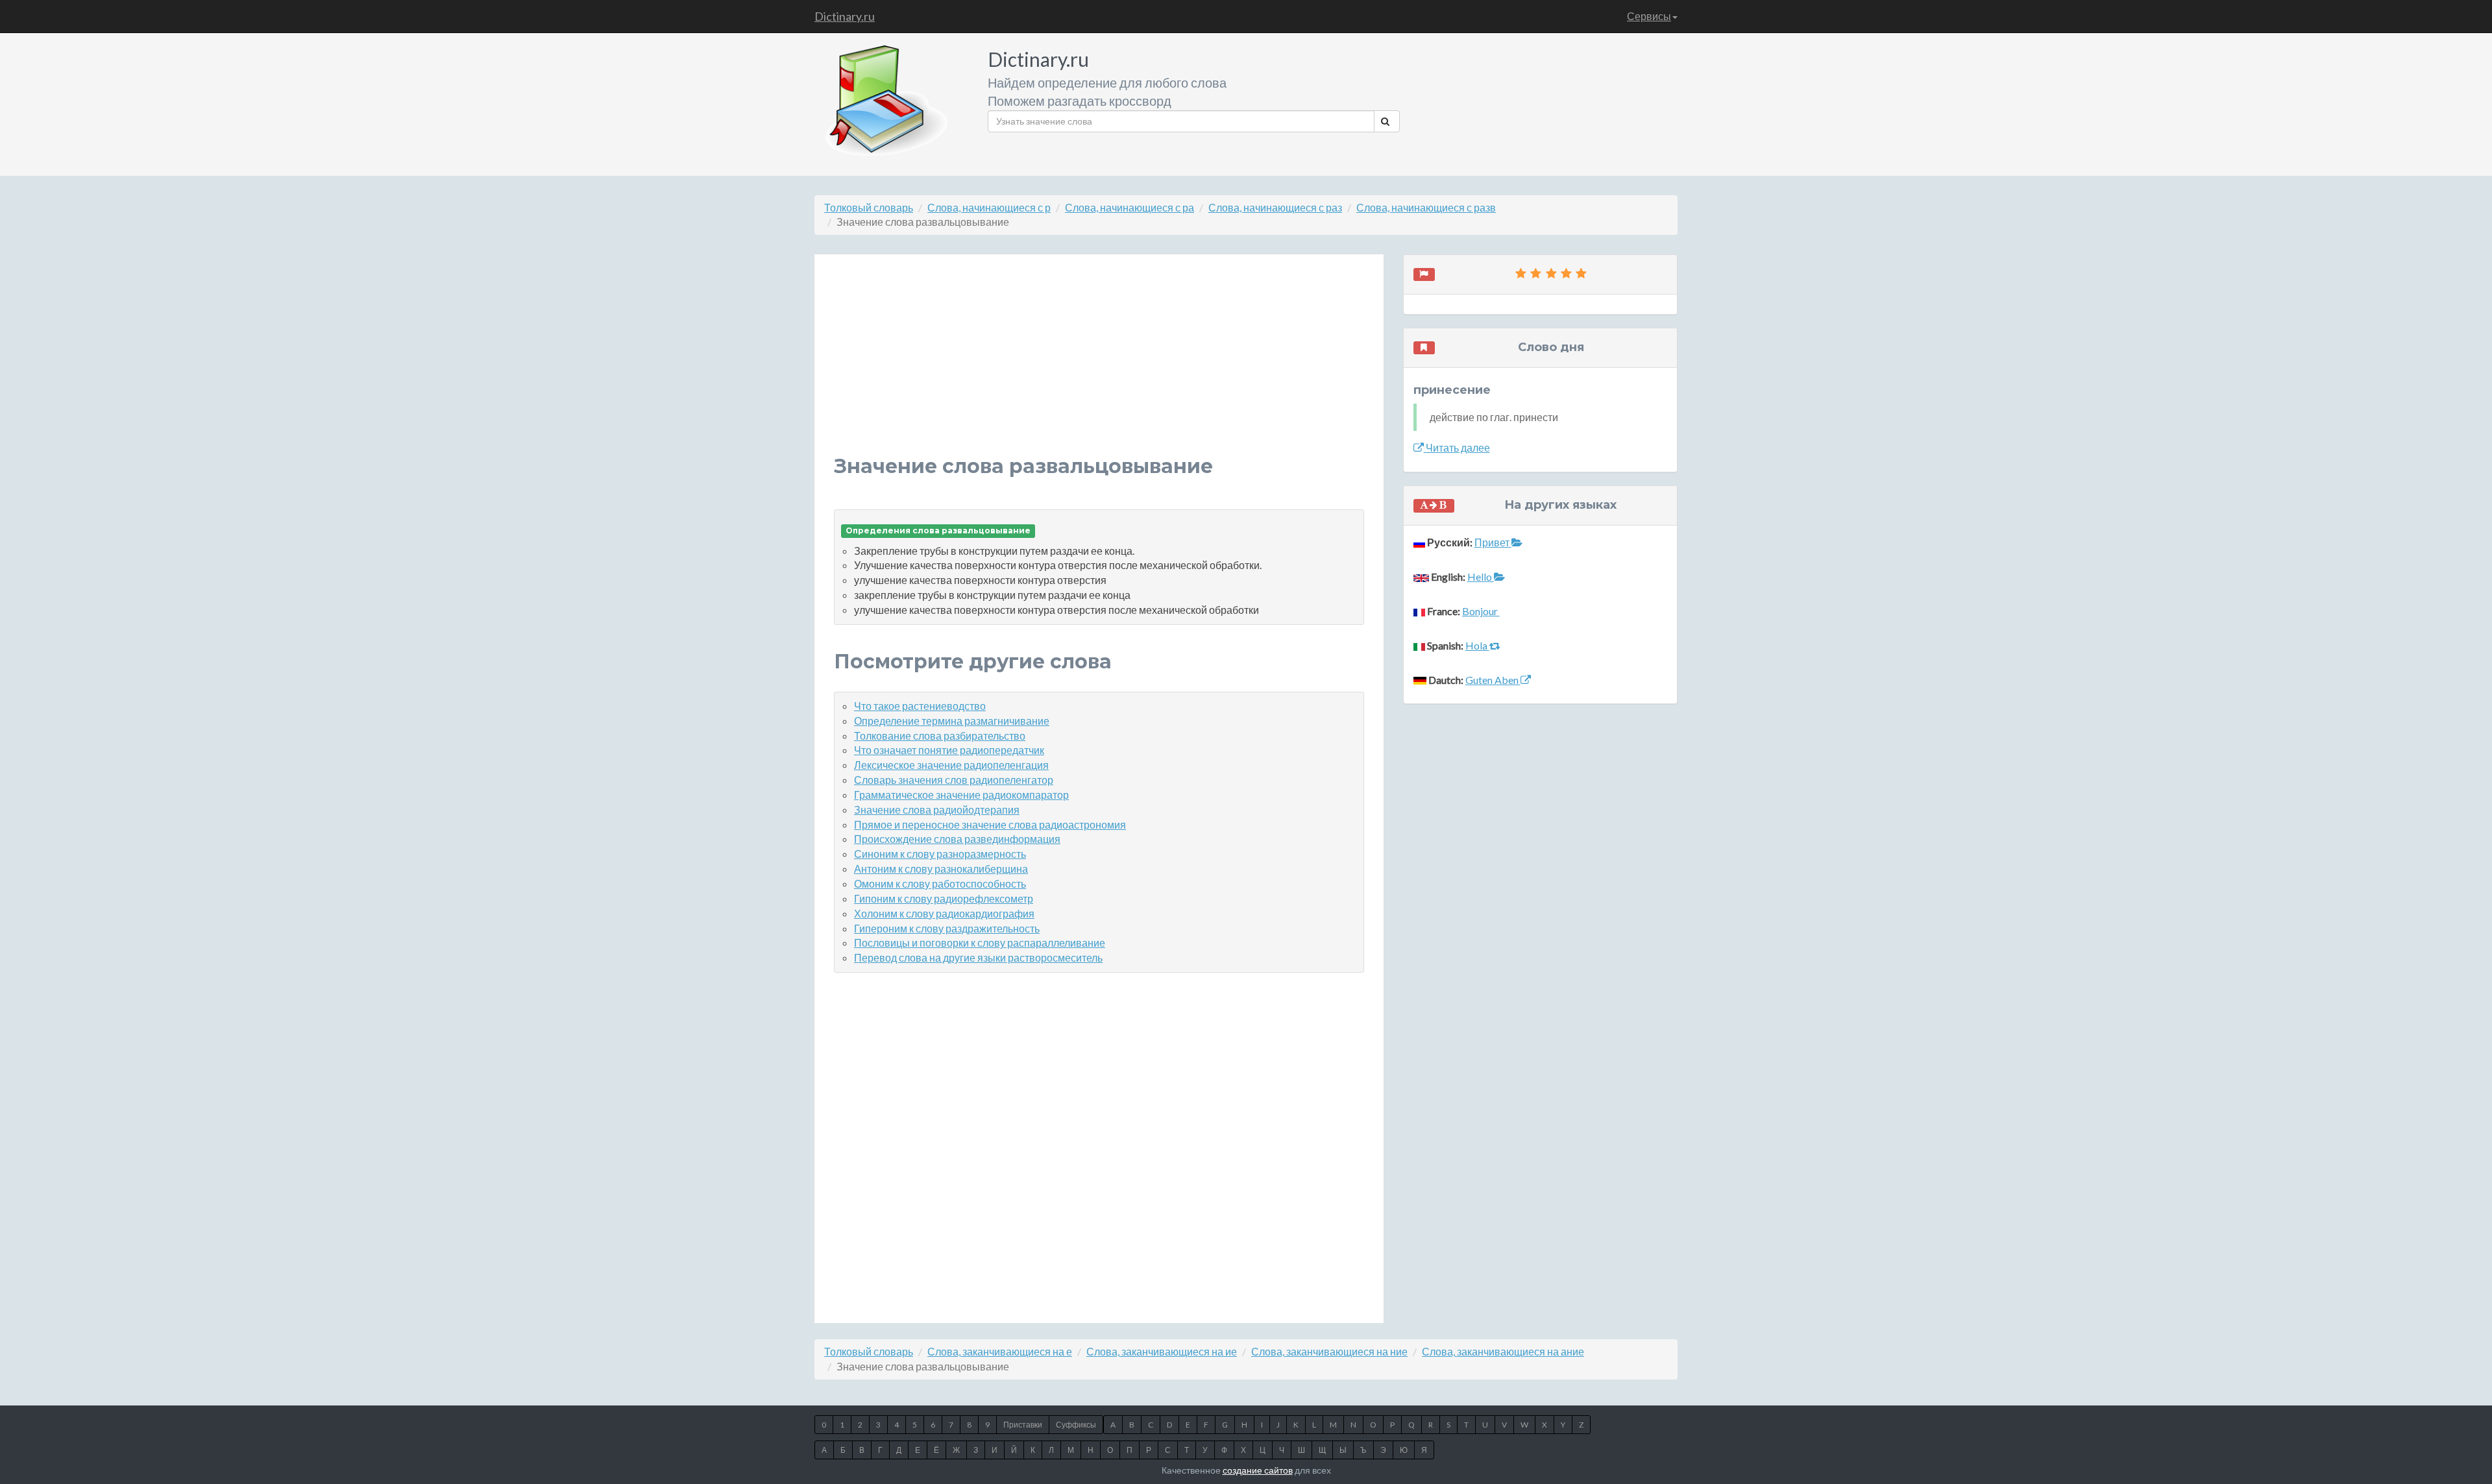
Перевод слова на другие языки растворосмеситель (978, 957)
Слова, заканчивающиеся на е (1000, 1351)
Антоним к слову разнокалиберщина (941, 869)
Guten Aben (1493, 680)
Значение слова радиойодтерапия (937, 809)
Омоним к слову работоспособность (940, 883)
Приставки (1023, 1425)
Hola (1477, 645)
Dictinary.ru (845, 16)
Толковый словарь (869, 207)
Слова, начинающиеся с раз (1275, 207)
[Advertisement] (1099, 365)
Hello (1481, 577)
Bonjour (1481, 611)
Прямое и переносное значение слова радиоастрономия (990, 824)
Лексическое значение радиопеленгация (951, 765)
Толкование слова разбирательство (940, 736)
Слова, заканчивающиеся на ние (1329, 1351)
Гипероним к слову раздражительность (947, 928)
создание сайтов (1258, 1470)
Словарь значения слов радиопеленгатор (954, 780)
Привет (1493, 542)
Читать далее (1457, 447)
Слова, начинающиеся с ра (1130, 207)
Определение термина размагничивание (952, 721)
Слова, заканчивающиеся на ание (1503, 1351)
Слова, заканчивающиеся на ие (1162, 1351)
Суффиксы (1076, 1425)
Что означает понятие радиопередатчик (949, 750)
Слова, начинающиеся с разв (1426, 207)
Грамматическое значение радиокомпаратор (961, 795)
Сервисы (1649, 16)
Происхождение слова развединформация (957, 839)
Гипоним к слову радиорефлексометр (944, 898)
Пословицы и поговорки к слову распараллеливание (980, 943)
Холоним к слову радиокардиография (944, 913)
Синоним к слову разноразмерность (940, 854)
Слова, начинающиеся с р (989, 207)
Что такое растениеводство (920, 706)
